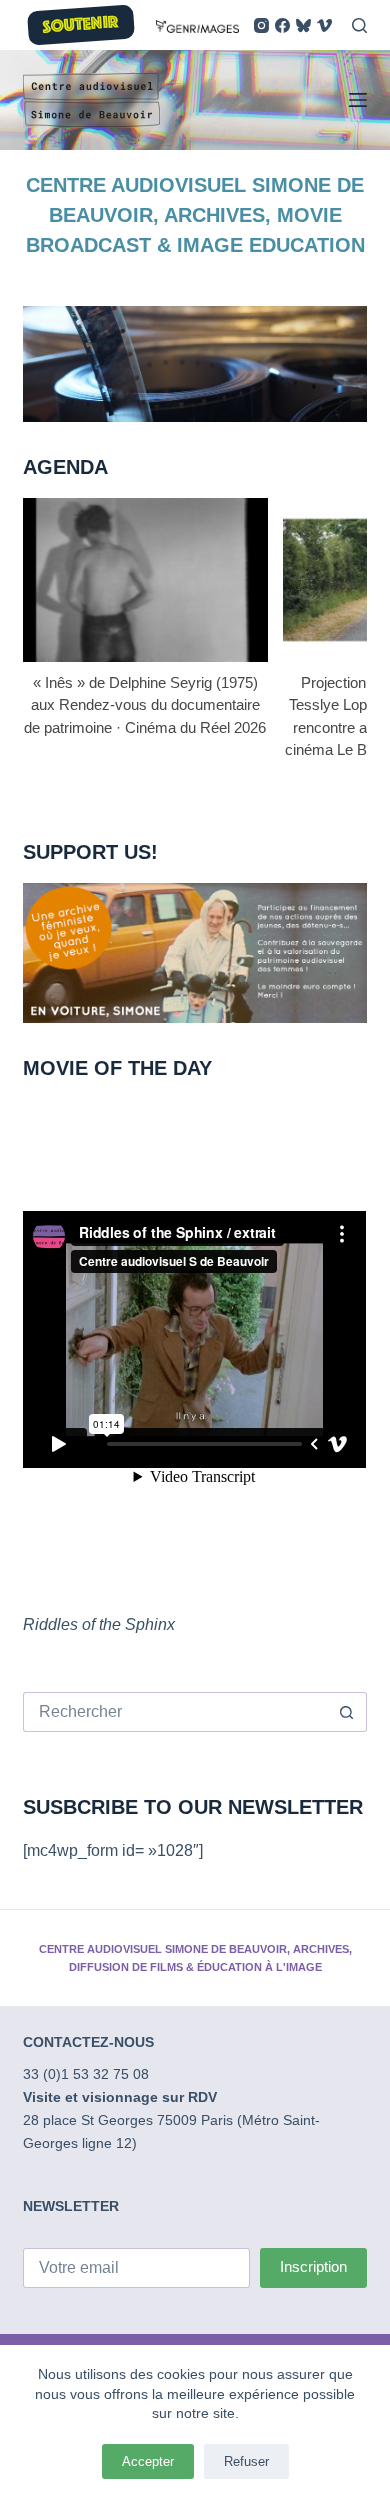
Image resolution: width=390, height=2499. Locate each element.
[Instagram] (261, 25)
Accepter (148, 2461)
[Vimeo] (324, 25)
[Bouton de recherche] (347, 1712)
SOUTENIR (81, 25)
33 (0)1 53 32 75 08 (86, 2074)
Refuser (246, 2461)
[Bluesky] (303, 25)
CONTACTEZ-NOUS (88, 2042)
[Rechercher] (359, 25)
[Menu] (358, 100)
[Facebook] (282, 25)
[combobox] (175, 1712)
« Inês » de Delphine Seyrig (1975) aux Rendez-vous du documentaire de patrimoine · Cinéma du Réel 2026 (146, 705)
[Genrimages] (197, 24)
